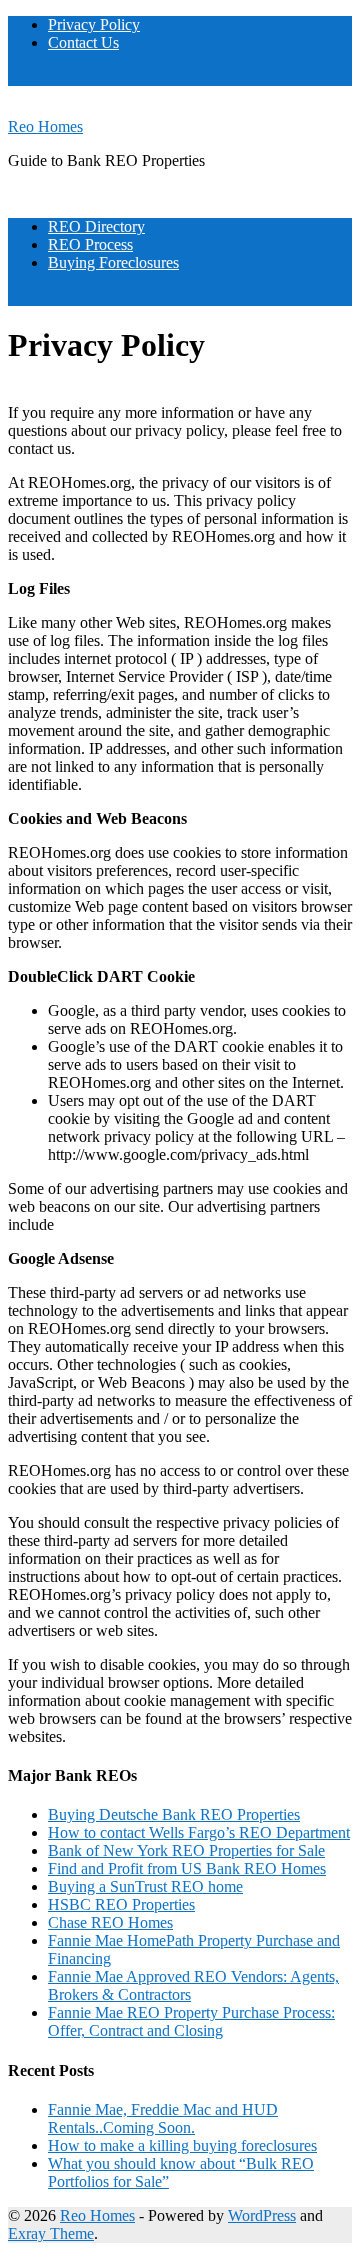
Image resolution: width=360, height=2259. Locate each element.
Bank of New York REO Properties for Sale (186, 1850)
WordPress (262, 2215)
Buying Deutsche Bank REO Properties (174, 1814)
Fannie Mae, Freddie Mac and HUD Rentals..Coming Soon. (163, 2118)
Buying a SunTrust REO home (145, 1886)
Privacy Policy (94, 24)
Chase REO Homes (110, 1922)
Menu (26, 76)
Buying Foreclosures (113, 262)
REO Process (90, 244)
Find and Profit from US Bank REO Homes (187, 1868)
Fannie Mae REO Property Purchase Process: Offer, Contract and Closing (191, 2021)
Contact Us (83, 42)
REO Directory (96, 226)
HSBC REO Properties (121, 1904)
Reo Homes (45, 126)
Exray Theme (51, 2233)
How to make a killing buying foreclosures (182, 2145)
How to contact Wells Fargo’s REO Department (199, 1832)
